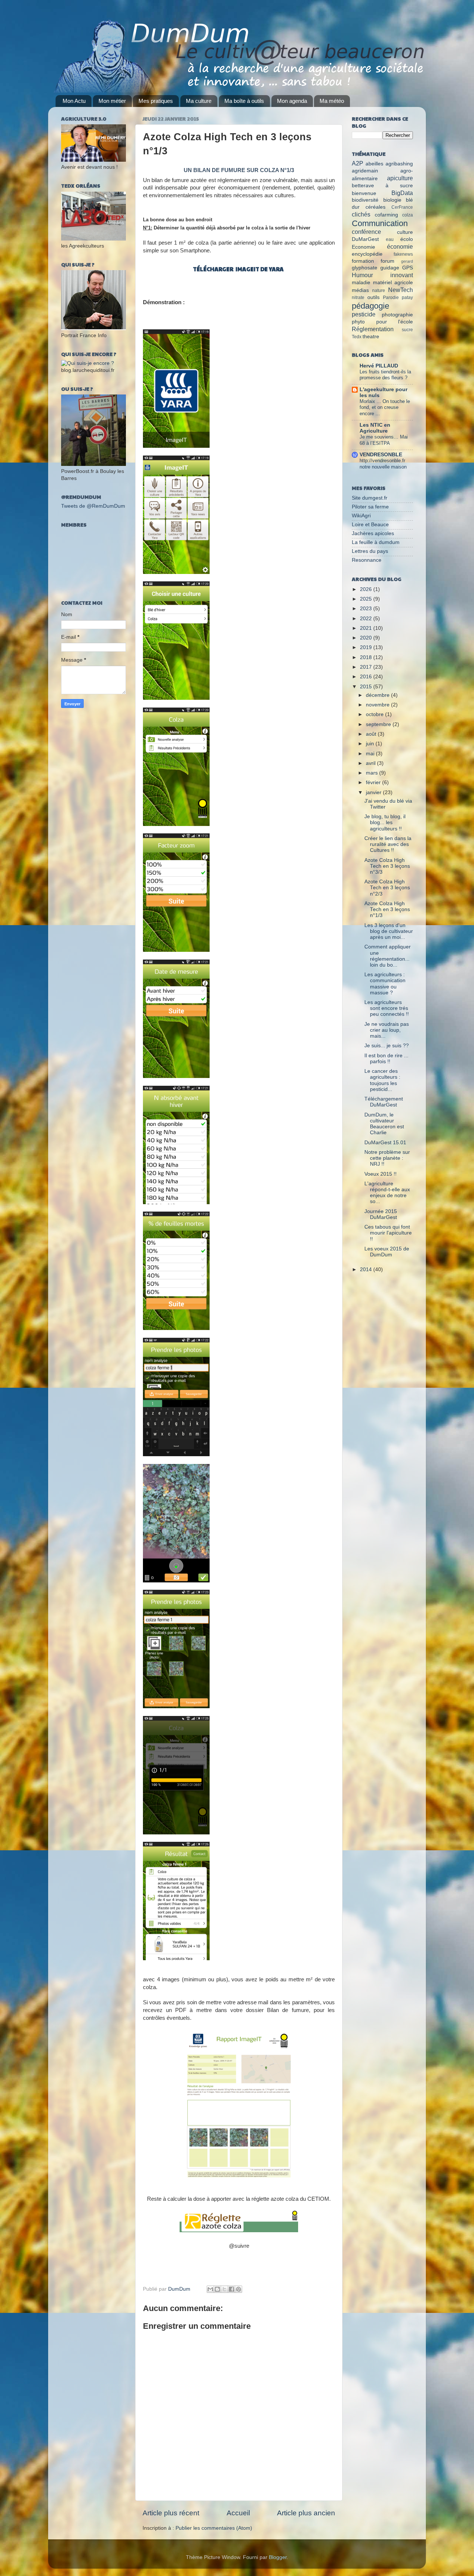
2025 (367, 599)
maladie (361, 283)
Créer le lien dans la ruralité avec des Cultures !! (388, 844)
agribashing (399, 164)
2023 (367, 609)
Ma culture (199, 101)
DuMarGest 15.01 (385, 1143)
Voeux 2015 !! (380, 1174)
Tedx (357, 337)
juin (371, 744)
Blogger (278, 2557)
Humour (362, 275)
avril (371, 763)
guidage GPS (397, 268)
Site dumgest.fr (370, 498)
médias (360, 290)
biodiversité (365, 200)
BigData (402, 193)
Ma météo (332, 101)
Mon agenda (292, 101)
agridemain (365, 171)
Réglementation (373, 329)
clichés (361, 214)
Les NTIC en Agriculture (375, 428)
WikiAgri (361, 516)
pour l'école (395, 322)
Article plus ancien (306, 2513)
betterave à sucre (382, 186)
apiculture (400, 178)
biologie (392, 200)
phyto (358, 322)
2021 (367, 628)
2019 (367, 647)
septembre (379, 724)
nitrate (358, 298)
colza (408, 215)
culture (405, 232)
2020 (367, 638)
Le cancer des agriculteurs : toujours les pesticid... (382, 1080)
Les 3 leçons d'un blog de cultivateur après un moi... (389, 931)
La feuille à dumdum (376, 542)
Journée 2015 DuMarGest (381, 1214)
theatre (371, 337)
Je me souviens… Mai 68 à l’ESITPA (384, 440)
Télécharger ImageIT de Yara (239, 269)
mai (371, 754)
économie (400, 246)
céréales (375, 207)
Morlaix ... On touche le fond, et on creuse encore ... (385, 407)
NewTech (400, 290)
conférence (366, 232)
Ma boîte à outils (244, 101)
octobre (375, 714)
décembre (378, 695)
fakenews (403, 254)
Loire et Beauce (370, 525)
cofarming (386, 215)
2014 (367, 1269)
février (374, 782)
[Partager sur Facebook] (231, 2289)
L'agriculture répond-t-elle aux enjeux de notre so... (387, 1193)
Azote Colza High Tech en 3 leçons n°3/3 (387, 866)
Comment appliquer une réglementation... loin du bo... (388, 956)
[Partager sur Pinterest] (238, 2289)
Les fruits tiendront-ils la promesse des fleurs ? (385, 375)
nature (379, 290)
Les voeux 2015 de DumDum (387, 1252)
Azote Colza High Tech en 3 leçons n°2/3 (387, 888)
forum (388, 261)
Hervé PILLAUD (379, 366)
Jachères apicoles (373, 533)
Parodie (391, 298)
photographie (397, 315)
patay (407, 298)
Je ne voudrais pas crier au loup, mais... (387, 1030)
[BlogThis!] (217, 2289)
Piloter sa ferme (370, 507)
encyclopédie (367, 254)
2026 (367, 589)
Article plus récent (171, 2513)
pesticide (364, 314)
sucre (407, 330)
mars (373, 773)
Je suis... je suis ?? (387, 1046)
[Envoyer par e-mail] (210, 2289)
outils (373, 297)
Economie (363, 247)
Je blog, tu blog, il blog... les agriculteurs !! (385, 822)
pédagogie (370, 306)
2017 (367, 667)
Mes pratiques (156, 101)
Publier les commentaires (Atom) (214, 2528)
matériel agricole (393, 283)
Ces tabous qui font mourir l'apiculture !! (388, 1233)
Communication (380, 223)
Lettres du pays (370, 551)
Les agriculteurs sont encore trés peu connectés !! (387, 1008)
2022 (367, 619)
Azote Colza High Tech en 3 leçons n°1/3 (387, 909)
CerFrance (402, 207)
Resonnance (367, 560)
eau (390, 239)
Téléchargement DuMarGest (384, 1102)
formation (363, 261)
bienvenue (364, 193)
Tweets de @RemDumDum (93, 506)
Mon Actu (74, 101)
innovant (402, 275)
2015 (367, 687)
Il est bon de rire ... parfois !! (386, 1059)
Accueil (238, 2513)
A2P (358, 163)
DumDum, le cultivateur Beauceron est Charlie (384, 1124)
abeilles (374, 164)
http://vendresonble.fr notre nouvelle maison (383, 464)
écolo (407, 239)
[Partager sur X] (224, 2289)
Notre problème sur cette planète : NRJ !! (387, 1158)
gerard (407, 261)
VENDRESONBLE (381, 455)
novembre (378, 705)
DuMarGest (365, 239)
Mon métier (112, 101)
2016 (367, 677)
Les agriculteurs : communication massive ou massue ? (385, 984)
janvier (374, 792)
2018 (367, 657)
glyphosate (365, 268)
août (372, 734)
